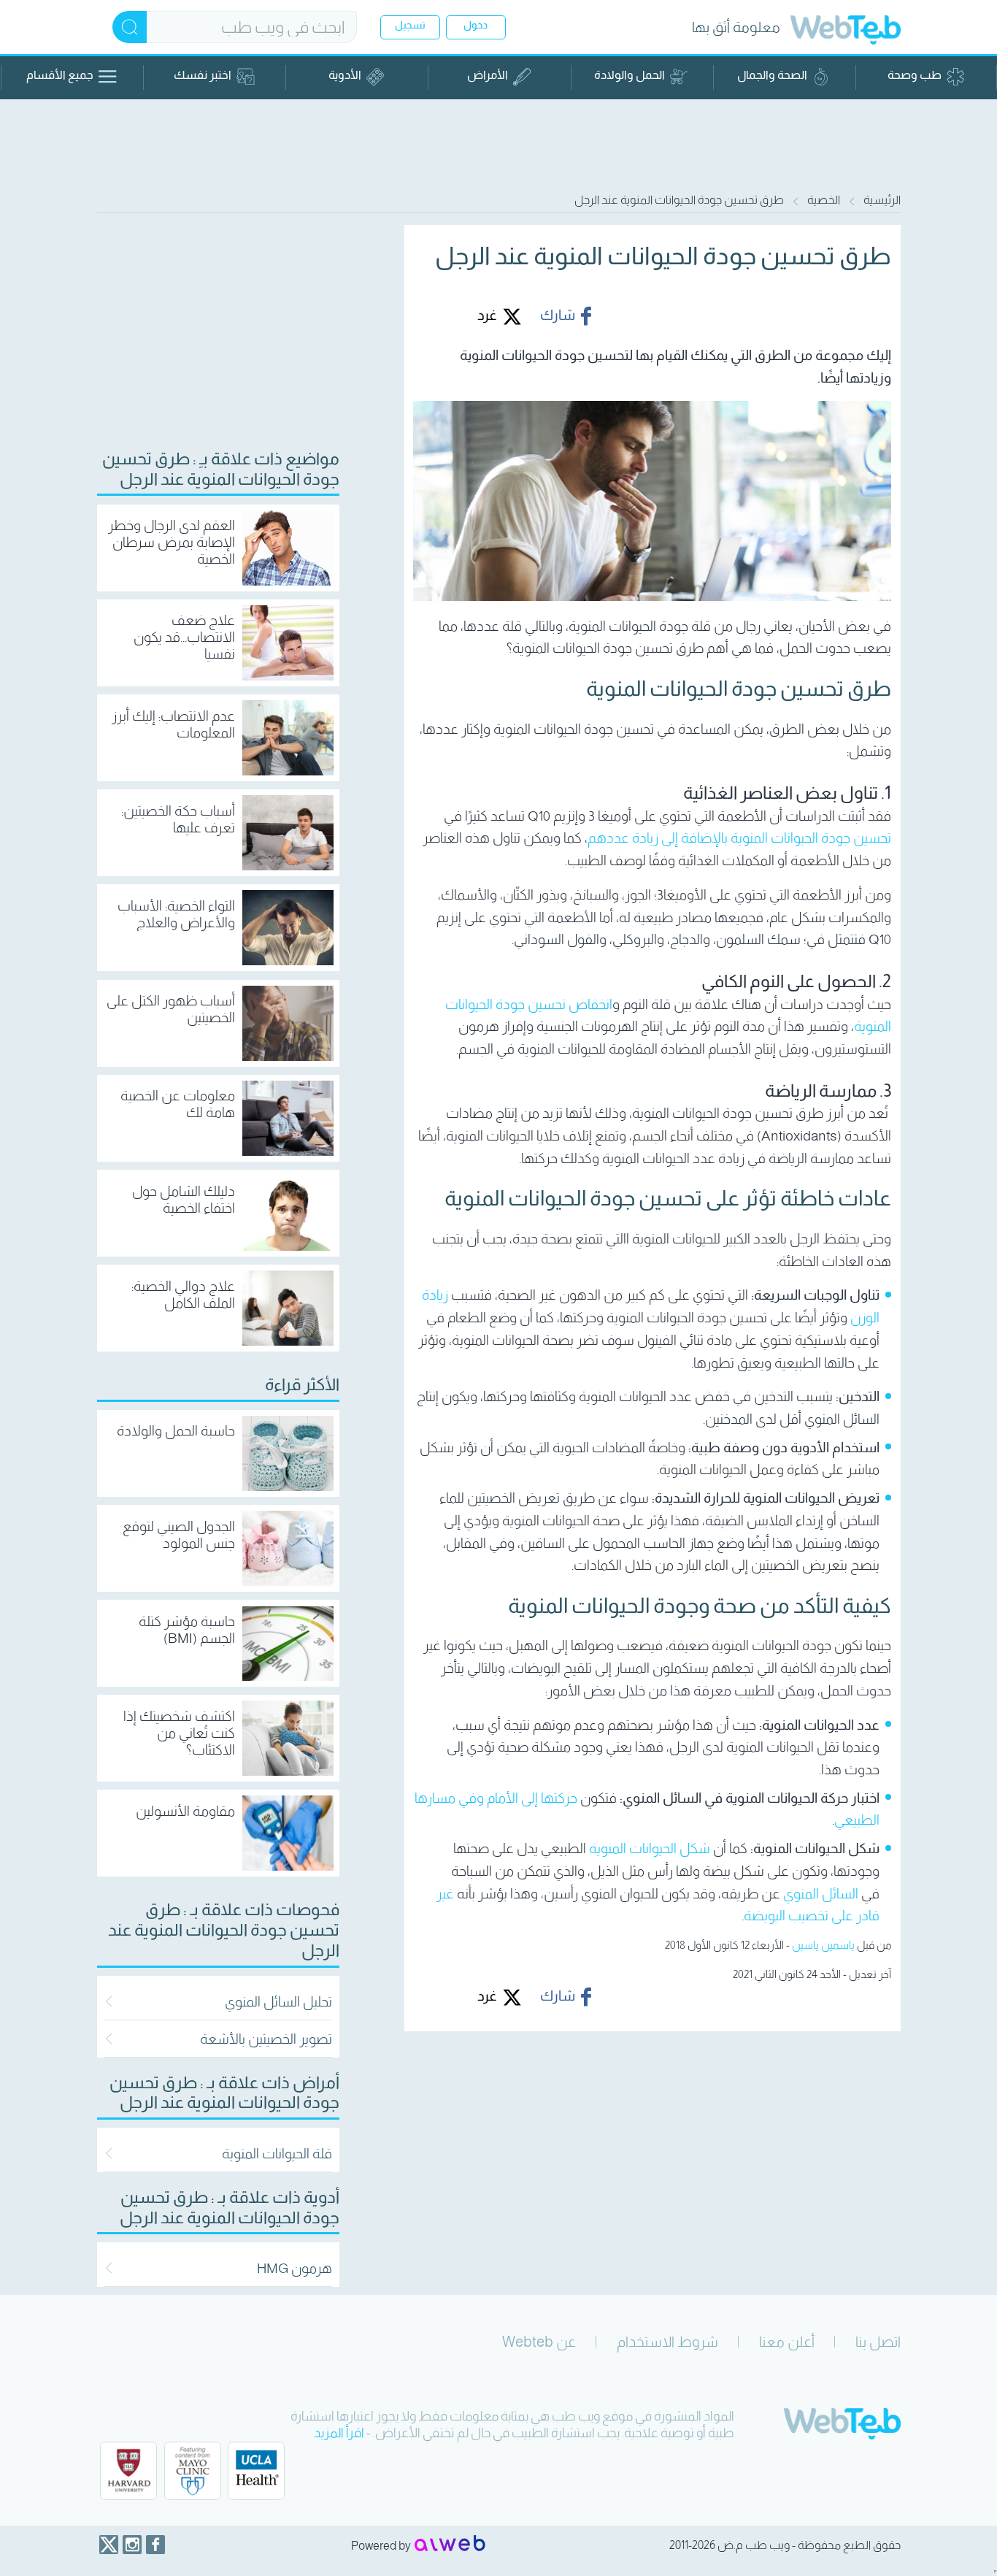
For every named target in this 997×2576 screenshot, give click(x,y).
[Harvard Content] (128, 2471)
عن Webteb (539, 2342)
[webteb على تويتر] (109, 2545)
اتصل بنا (878, 2342)
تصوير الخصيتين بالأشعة (266, 2039)
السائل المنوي (821, 1894)
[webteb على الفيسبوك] (155, 2545)
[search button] (130, 27)
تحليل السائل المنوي (278, 2002)
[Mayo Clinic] (193, 2471)
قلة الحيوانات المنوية (277, 2154)
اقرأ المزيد (339, 2433)
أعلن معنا (787, 2342)
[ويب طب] (846, 32)
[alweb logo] (450, 2545)
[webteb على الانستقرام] (132, 2545)
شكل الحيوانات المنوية (650, 1848)
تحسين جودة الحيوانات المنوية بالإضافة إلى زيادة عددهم (739, 838)
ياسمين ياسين (823, 1945)
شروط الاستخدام (667, 2342)
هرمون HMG (295, 2268)
